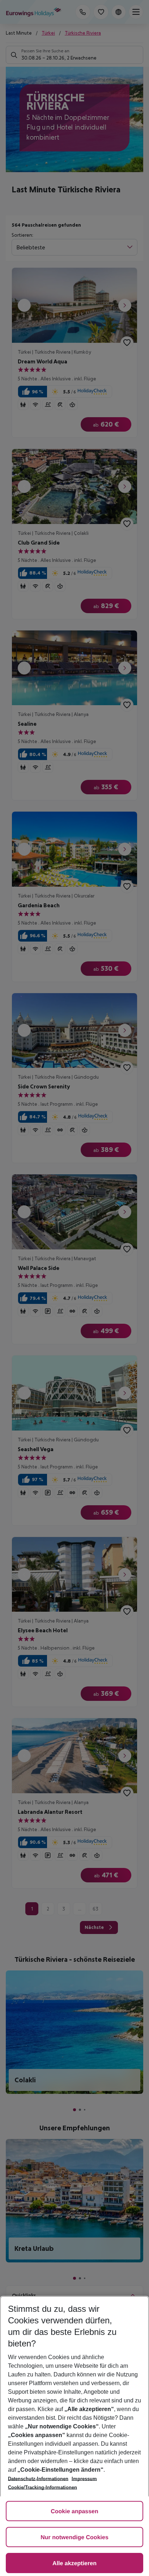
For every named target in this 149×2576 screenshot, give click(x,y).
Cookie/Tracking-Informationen (42, 2487)
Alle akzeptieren (74, 2564)
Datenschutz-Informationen (38, 2479)
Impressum (84, 2479)
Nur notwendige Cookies (74, 2538)
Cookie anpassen (74, 2512)
